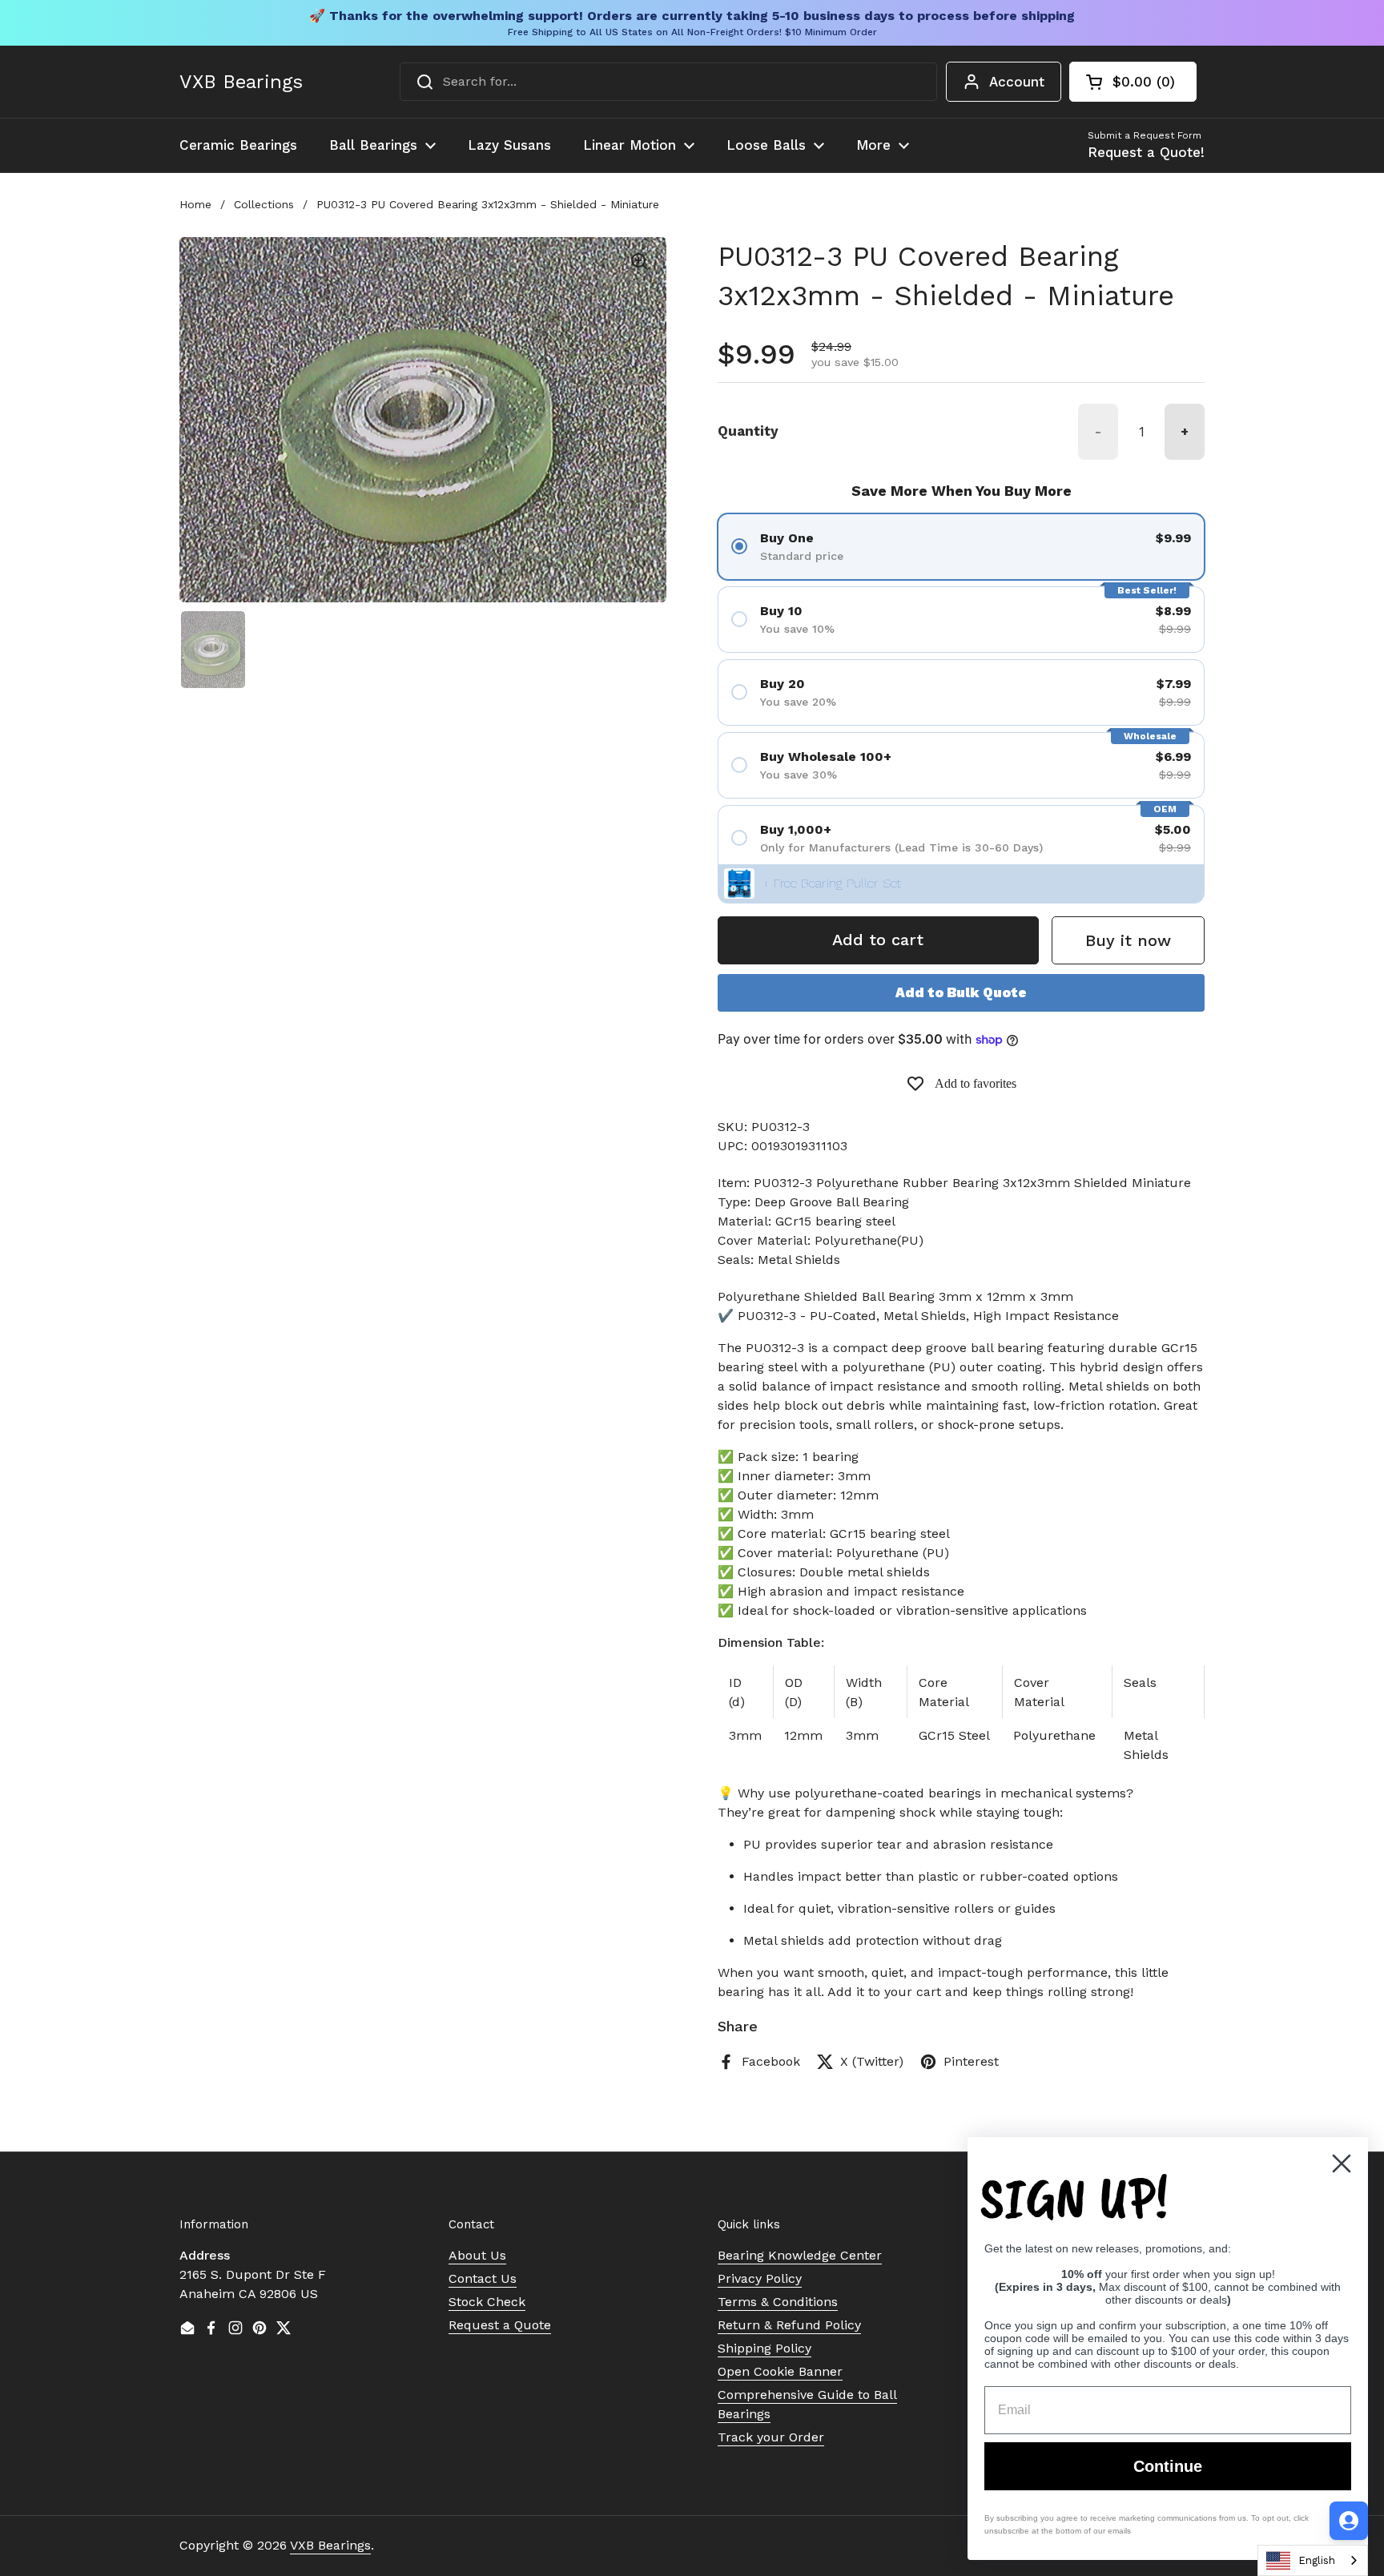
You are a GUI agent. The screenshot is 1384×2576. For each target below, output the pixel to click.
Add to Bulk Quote (961, 992)
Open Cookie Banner (780, 2371)
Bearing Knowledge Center (800, 2255)
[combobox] (668, 82)
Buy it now (1128, 940)
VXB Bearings (241, 82)
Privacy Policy (760, 2278)
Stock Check (487, 2302)
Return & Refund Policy (789, 2325)
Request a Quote (500, 2325)
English (1317, 2560)
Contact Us (483, 2278)
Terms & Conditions (778, 2302)
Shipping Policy (764, 2348)
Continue (1168, 2466)
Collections (264, 204)
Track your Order (771, 2437)
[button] (1133, 82)
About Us (477, 2255)
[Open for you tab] (1349, 2521)
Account (1017, 82)
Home (195, 204)
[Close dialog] (1342, 2163)
